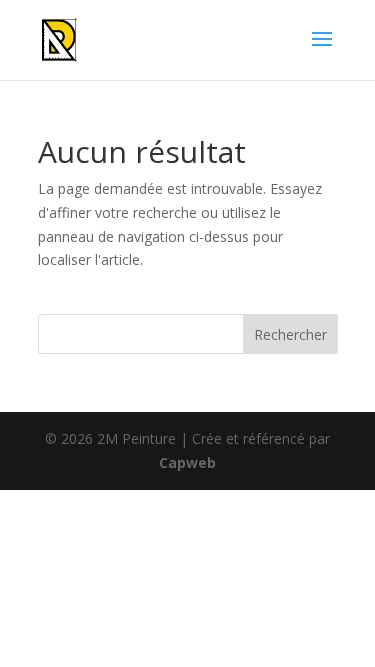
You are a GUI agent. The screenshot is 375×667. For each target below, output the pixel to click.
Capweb (187, 462)
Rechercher (290, 334)
